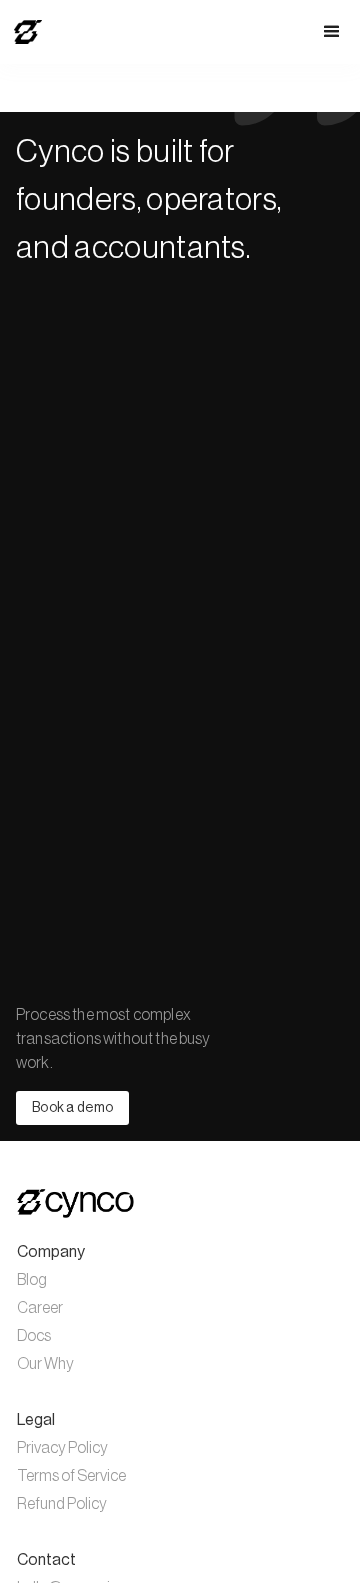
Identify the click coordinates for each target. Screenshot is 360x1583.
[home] (23, 32)
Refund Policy (62, 1504)
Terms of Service (71, 1476)
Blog (32, 1280)
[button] (332, 32)
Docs (34, 1336)
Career (40, 1308)
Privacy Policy (62, 1448)
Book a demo (72, 1108)
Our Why (45, 1364)
